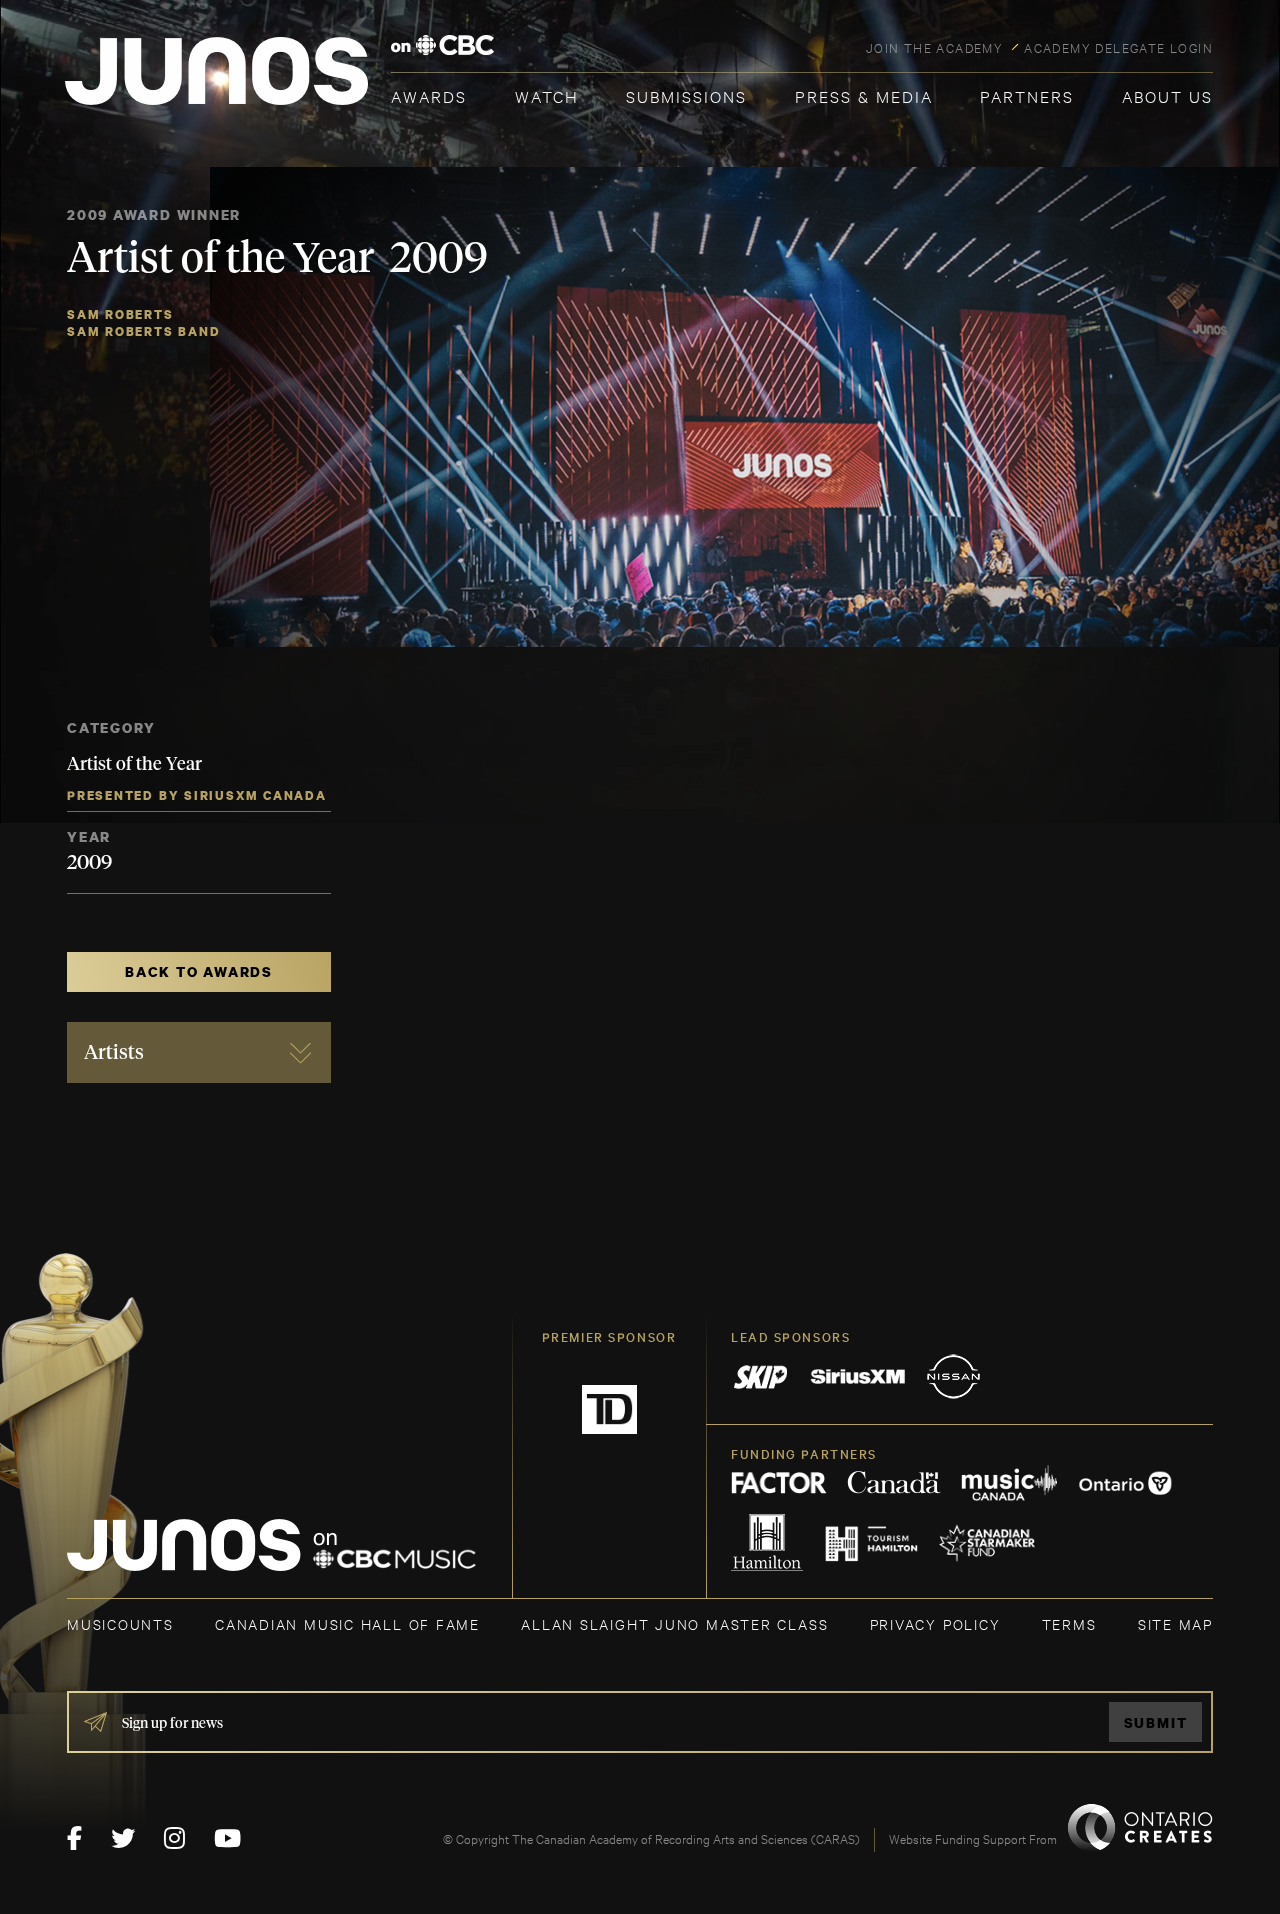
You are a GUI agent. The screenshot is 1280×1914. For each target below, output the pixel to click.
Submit (1156, 1722)
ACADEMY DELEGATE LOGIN (1118, 47)
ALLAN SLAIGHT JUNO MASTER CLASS (674, 1623)
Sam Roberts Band (143, 331)
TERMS (1069, 1623)
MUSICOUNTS (120, 1623)
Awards (429, 95)
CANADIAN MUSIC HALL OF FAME (347, 1623)
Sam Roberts (120, 314)
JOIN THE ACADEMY (934, 47)
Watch (547, 95)
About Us (1167, 95)
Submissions (686, 95)
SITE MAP (1175, 1623)
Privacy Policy (935, 1623)
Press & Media (864, 95)
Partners (1027, 95)
